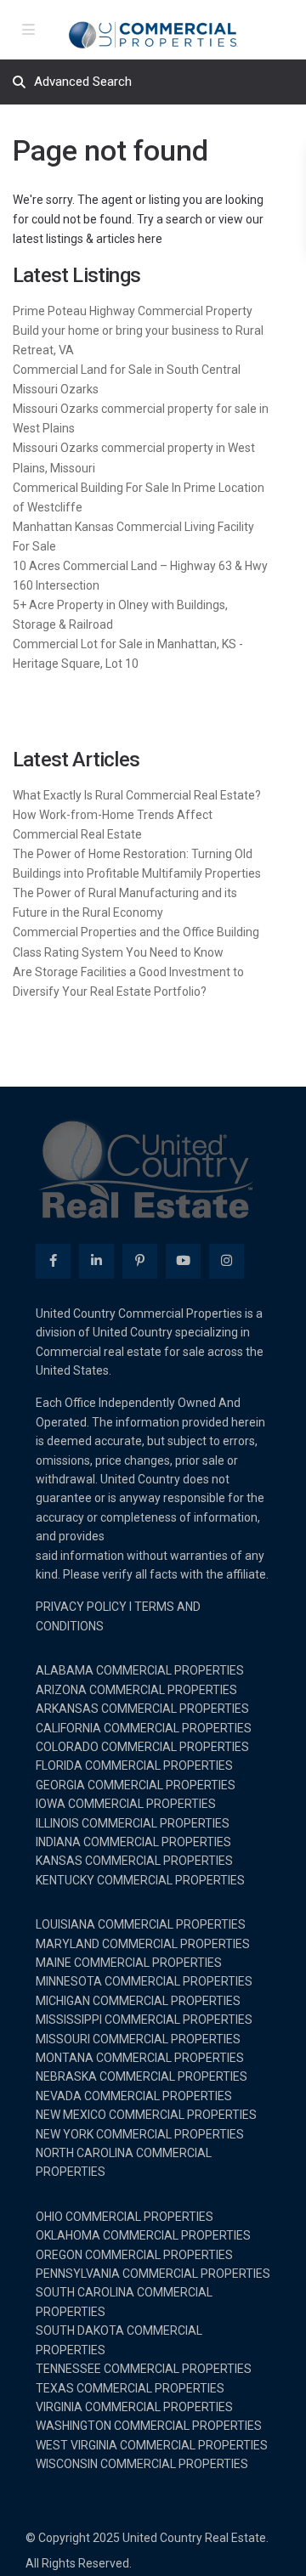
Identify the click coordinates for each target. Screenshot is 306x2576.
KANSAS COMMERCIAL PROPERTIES (134, 1861)
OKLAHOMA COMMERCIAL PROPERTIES (143, 2235)
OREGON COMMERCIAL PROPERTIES (134, 2255)
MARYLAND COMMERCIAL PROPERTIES (143, 1944)
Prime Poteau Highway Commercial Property (133, 311)
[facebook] (53, 1261)
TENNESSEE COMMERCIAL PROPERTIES (144, 2369)
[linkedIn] (96, 1261)
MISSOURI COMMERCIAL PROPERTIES (138, 2039)
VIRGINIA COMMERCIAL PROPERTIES (134, 2407)
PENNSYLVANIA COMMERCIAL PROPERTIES (153, 2274)
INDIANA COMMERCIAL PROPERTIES (133, 1842)
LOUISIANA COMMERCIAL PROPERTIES (141, 1924)
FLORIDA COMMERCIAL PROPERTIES (134, 1765)
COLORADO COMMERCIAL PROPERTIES (142, 1747)
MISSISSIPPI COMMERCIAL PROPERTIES (144, 2020)
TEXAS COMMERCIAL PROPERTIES (130, 2388)
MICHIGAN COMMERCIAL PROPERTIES (138, 2001)
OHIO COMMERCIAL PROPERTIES (125, 2217)
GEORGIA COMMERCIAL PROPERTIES (136, 1785)
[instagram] (227, 1261)
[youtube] (183, 1261)
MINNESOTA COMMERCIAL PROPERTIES (144, 1981)
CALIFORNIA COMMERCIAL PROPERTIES (144, 1728)
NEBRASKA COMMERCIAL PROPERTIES (142, 2076)
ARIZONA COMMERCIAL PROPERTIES (136, 1690)
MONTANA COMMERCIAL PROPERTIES (140, 2058)
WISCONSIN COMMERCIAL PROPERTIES (142, 2464)
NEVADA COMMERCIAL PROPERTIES (134, 2096)
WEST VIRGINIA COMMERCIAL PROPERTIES (152, 2445)
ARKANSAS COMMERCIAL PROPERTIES (142, 1709)
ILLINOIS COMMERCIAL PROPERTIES (133, 1823)
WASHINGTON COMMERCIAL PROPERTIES (149, 2426)
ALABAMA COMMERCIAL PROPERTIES (140, 1670)
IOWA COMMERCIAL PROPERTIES (126, 1804)
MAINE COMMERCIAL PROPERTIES (129, 1963)
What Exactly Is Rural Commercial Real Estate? (137, 795)
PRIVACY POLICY (81, 1607)
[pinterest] (140, 1261)
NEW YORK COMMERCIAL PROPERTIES (140, 2134)
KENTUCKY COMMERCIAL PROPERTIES (140, 1880)
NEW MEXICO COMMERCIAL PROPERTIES (146, 2115)
